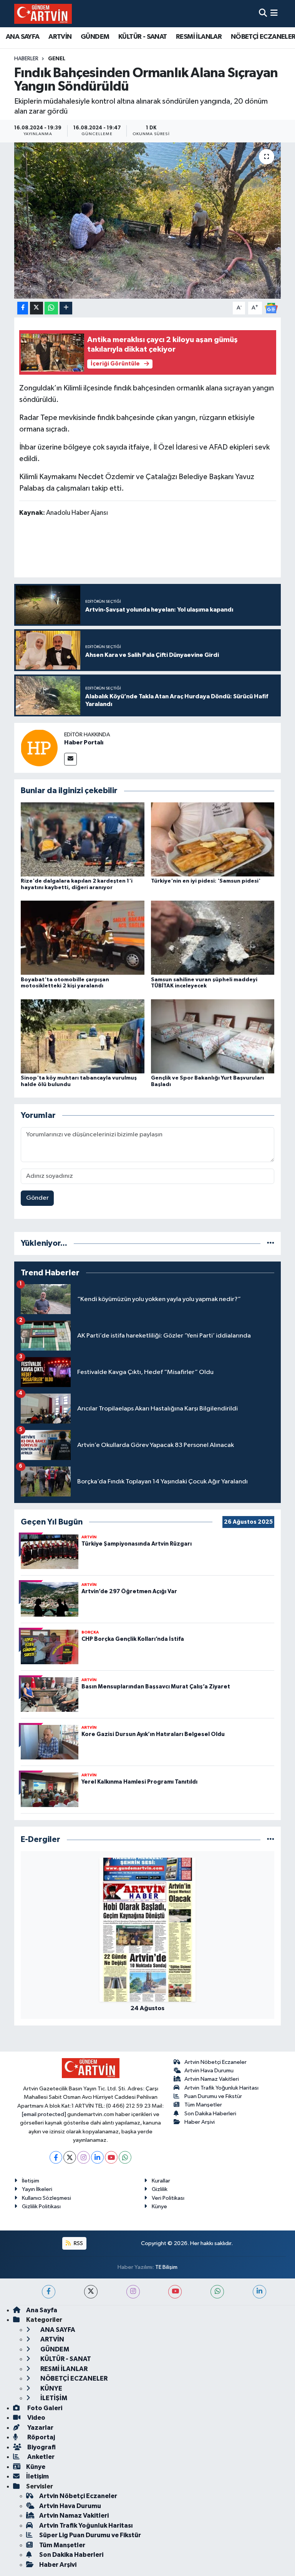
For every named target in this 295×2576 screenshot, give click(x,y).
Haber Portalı (84, 742)
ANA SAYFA (23, 37)
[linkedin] (259, 2292)
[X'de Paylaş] (36, 308)
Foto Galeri (44, 2408)
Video (36, 2418)
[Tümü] (271, 1243)
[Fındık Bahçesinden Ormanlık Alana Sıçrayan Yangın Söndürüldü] (148, 221)
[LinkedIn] (97, 2157)
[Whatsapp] (125, 2157)
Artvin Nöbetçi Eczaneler (215, 2062)
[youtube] (175, 2292)
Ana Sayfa (42, 2310)
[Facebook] (56, 2157)
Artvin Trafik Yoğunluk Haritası (221, 2088)
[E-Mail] (70, 759)
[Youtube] (111, 2157)
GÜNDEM (95, 37)
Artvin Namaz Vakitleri (212, 2079)
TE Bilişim (166, 2267)
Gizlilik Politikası (41, 2206)
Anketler (40, 2457)
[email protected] (44, 2114)
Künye (159, 2206)
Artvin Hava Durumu (209, 2071)
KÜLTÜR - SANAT (143, 37)
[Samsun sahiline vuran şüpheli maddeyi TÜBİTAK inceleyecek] (213, 938)
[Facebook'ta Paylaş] (23, 308)
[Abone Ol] (271, 308)
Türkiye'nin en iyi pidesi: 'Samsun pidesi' (206, 881)
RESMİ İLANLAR (199, 37)
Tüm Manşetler (203, 2105)
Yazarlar (40, 2428)
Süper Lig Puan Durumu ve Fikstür (90, 2535)
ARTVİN (60, 37)
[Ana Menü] (274, 14)
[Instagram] (84, 2157)
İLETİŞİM (53, 2398)
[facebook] (49, 2292)
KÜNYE (51, 2388)
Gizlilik (160, 2189)
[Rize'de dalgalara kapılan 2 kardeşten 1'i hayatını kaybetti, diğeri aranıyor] (83, 839)
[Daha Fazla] (66, 308)
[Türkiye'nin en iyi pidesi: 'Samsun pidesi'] (213, 839)
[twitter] (91, 2292)
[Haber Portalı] (39, 748)
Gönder (37, 1198)
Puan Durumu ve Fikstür (213, 2096)
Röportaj (41, 2437)
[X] (70, 2157)
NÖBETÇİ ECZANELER (73, 2378)
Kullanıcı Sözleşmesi (46, 2198)
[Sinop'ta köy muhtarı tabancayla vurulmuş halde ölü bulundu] (83, 1036)
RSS (78, 2243)
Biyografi (41, 2447)
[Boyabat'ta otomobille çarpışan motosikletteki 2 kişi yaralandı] (83, 938)
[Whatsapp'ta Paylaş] (51, 308)
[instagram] (133, 2292)
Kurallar (161, 2181)
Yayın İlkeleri (37, 2189)
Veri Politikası (168, 2198)
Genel (57, 59)
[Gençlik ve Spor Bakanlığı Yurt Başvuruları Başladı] (213, 1036)
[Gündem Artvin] (43, 14)
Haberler (26, 59)
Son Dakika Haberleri (210, 2114)
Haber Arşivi (200, 2122)
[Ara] (263, 14)
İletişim (31, 2181)
